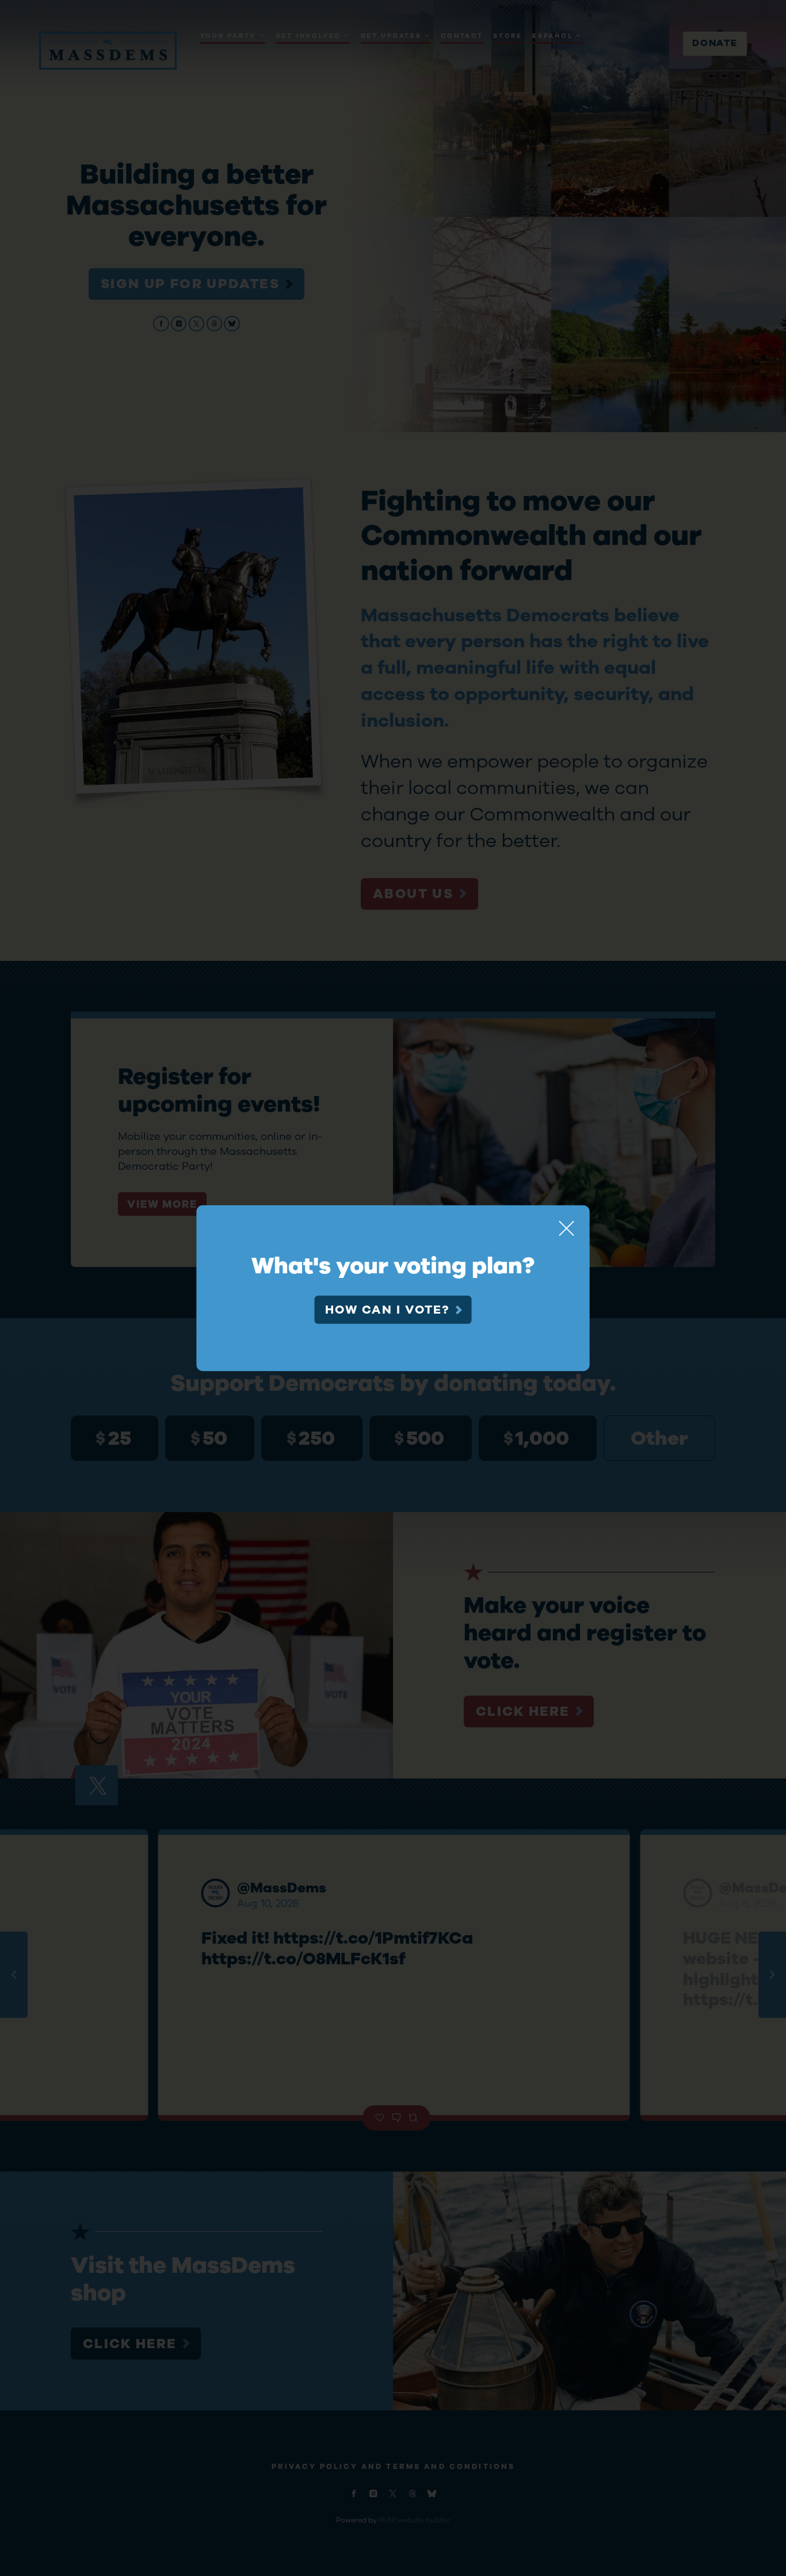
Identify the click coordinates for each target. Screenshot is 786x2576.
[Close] (567, 1228)
